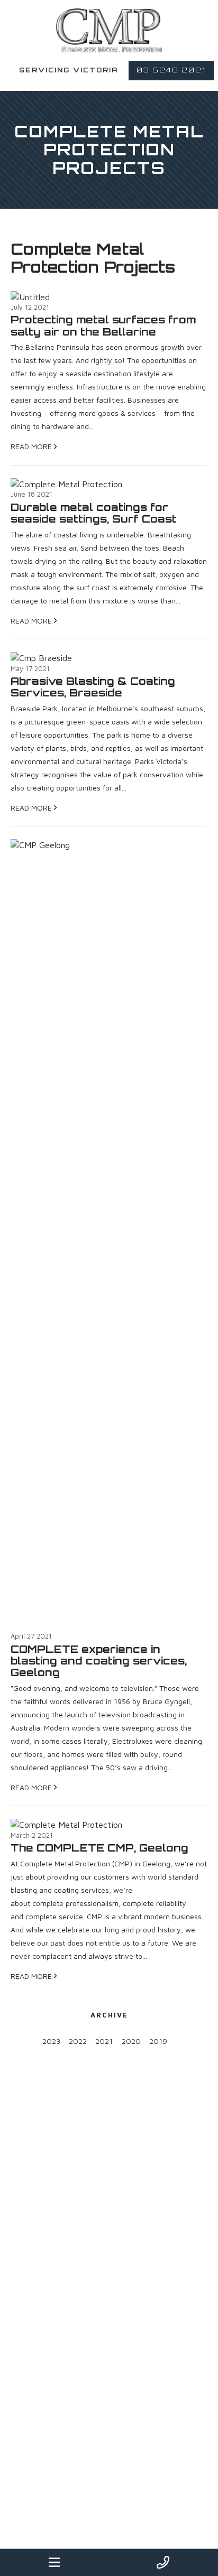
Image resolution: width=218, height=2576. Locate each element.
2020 (131, 2041)
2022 (78, 2041)
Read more (32, 446)
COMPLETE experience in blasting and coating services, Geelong (99, 1661)
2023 (51, 2041)
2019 (158, 2041)
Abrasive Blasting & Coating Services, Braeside (93, 687)
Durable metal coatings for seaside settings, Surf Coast (94, 513)
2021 (104, 2041)
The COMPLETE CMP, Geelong (99, 1848)
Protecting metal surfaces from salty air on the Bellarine (103, 326)
